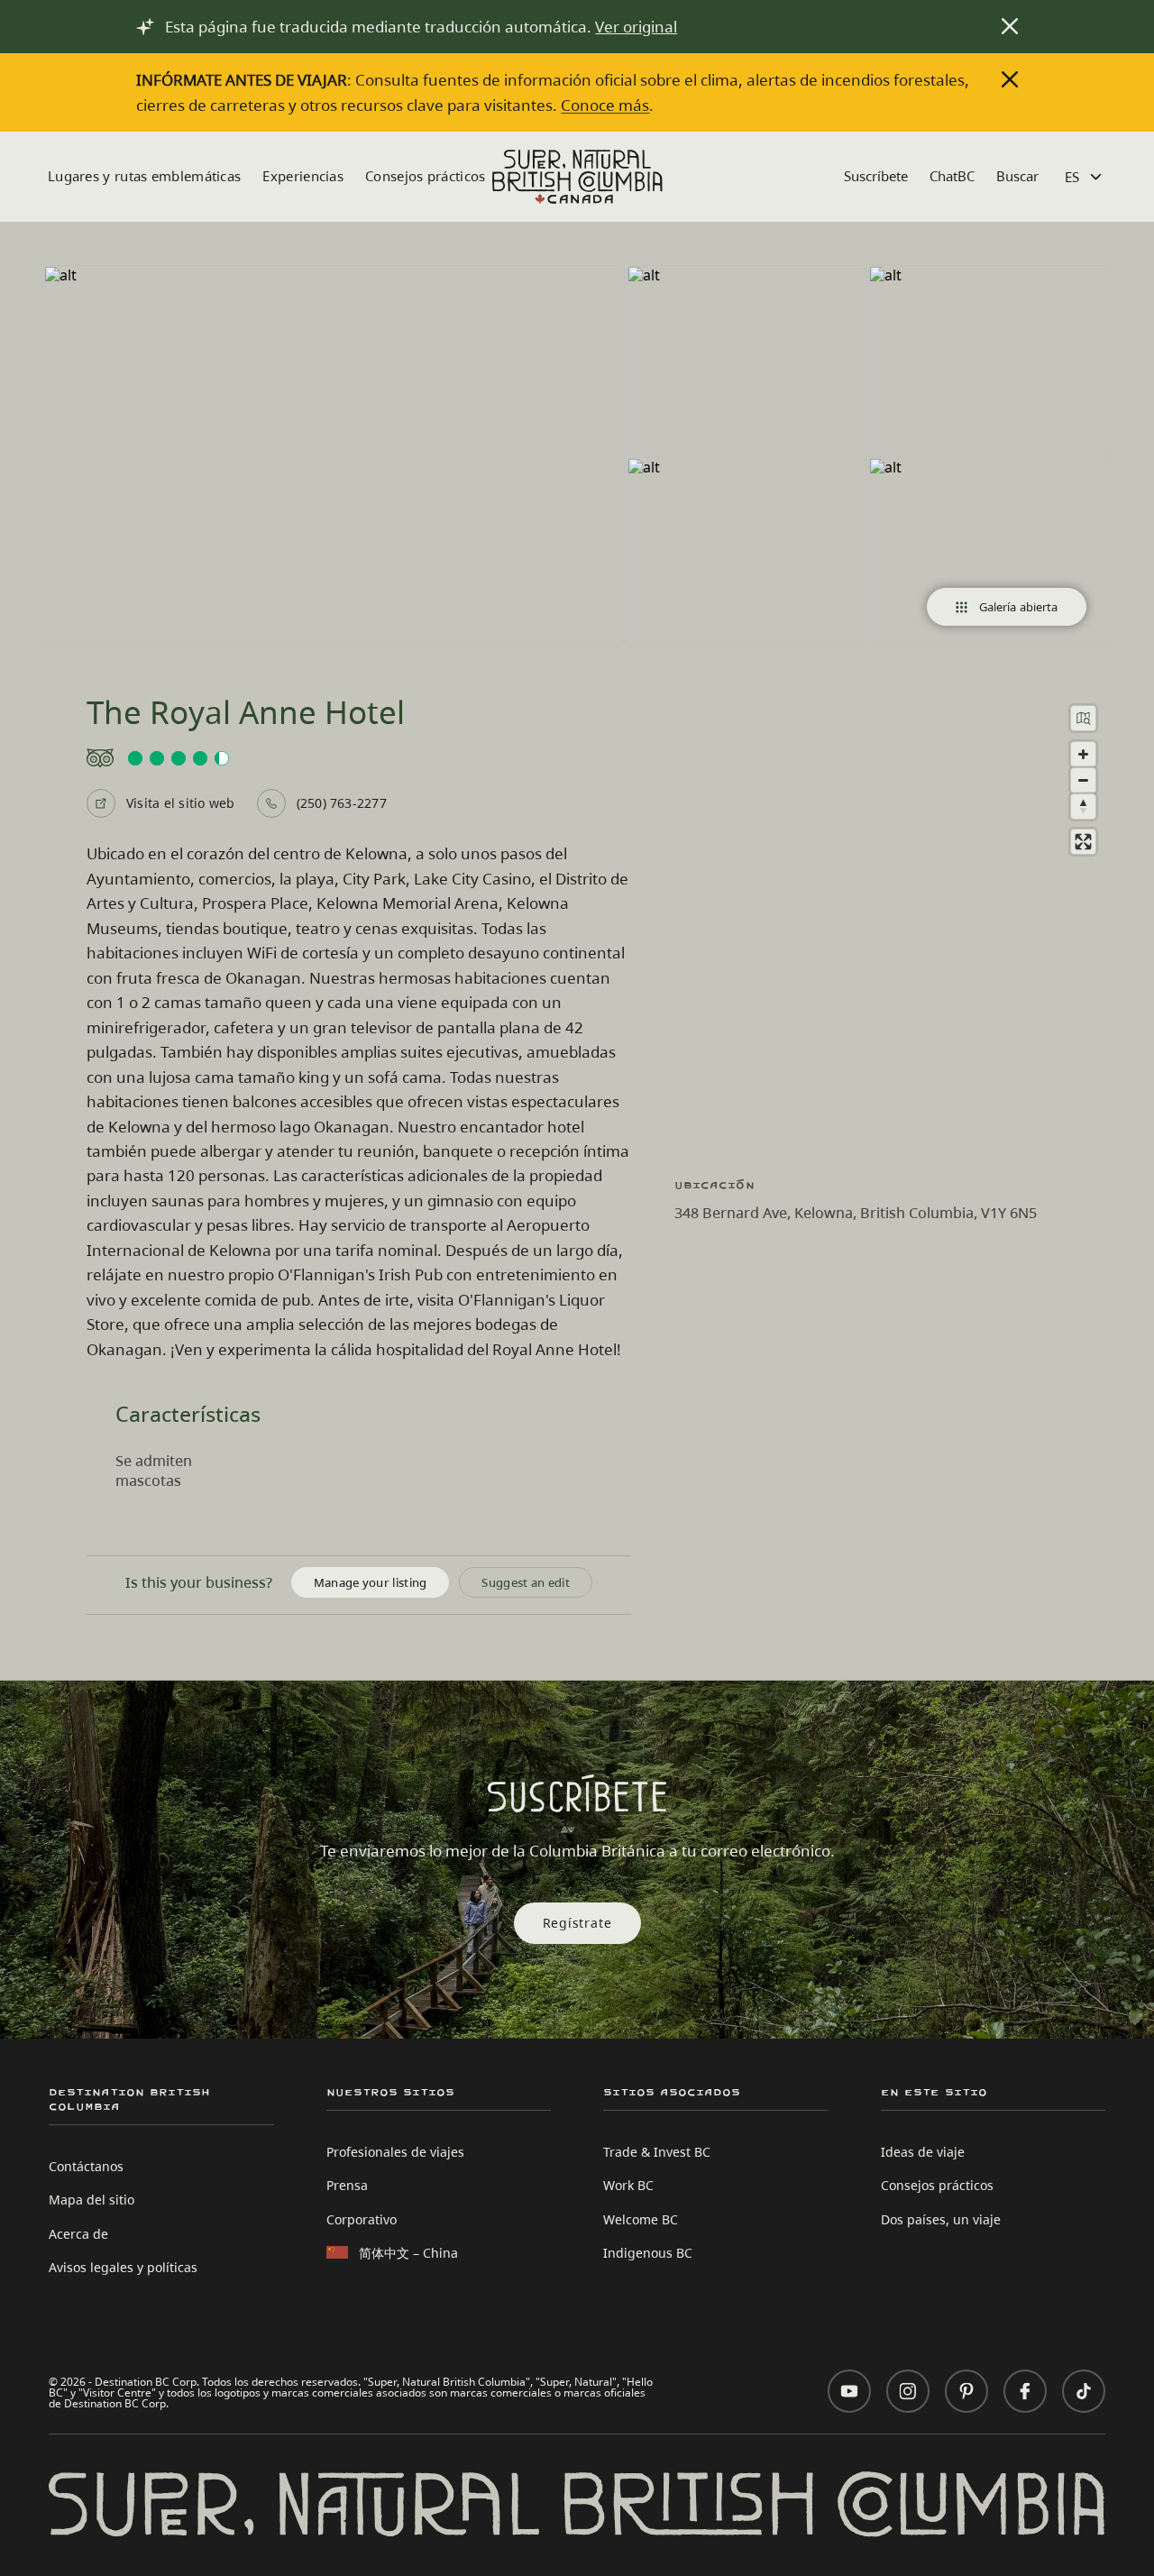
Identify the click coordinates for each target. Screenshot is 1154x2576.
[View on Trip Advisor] (359, 758)
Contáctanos (86, 2166)
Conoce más (605, 105)
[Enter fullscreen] (1083, 842)
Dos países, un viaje (941, 2219)
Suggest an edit (526, 1582)
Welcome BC (641, 2219)
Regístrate (577, 1923)
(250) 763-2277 (342, 803)
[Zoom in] (1083, 754)
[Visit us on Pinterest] (966, 2391)
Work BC (628, 2185)
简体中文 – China (408, 2253)
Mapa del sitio (92, 2200)
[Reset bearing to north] (1083, 807)
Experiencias (303, 176)
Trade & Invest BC (657, 2152)
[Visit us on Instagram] (908, 2391)
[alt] (334, 456)
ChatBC (952, 176)
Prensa (347, 2185)
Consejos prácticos (425, 176)
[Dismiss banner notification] (1010, 26)
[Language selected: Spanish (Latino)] (1085, 177)
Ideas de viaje (923, 2152)
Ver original (636, 27)
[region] (893, 925)
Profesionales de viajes (395, 2152)
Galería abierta (1019, 607)
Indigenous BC (648, 2253)
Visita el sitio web (181, 803)
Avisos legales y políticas (123, 2267)
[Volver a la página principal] (577, 177)
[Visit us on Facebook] (1025, 2391)
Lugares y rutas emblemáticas (144, 176)
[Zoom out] (1083, 780)
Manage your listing (371, 1582)
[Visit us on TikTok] (1084, 2391)
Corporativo (362, 2219)
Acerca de (78, 2234)
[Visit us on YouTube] (849, 2391)
